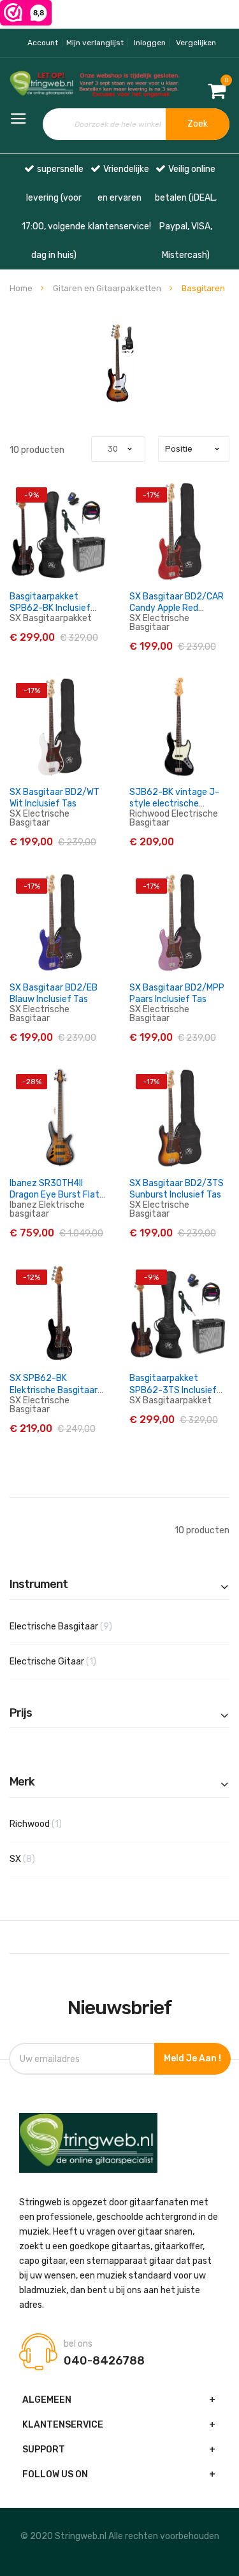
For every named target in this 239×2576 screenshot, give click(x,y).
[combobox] (136, 124)
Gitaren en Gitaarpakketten (108, 288)
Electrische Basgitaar (81, 1626)
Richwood (50, 1824)
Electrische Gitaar (68, 1661)
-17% (151, 495)
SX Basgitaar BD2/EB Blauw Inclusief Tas (54, 993)
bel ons (78, 2344)
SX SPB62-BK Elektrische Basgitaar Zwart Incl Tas (54, 1390)
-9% (32, 495)
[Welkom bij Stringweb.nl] (40, 85)
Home (22, 288)
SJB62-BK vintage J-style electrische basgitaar (174, 804)
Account (43, 43)
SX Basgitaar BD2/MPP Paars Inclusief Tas (177, 993)
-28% (32, 1082)
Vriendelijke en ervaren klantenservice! (119, 198)
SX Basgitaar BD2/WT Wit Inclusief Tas (54, 798)
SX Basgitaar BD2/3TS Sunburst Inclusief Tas (177, 1189)
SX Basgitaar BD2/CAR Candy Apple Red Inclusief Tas (177, 608)
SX (42, 1859)
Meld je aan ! (192, 2058)
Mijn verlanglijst (95, 43)
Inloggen (150, 43)
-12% (32, 1277)
